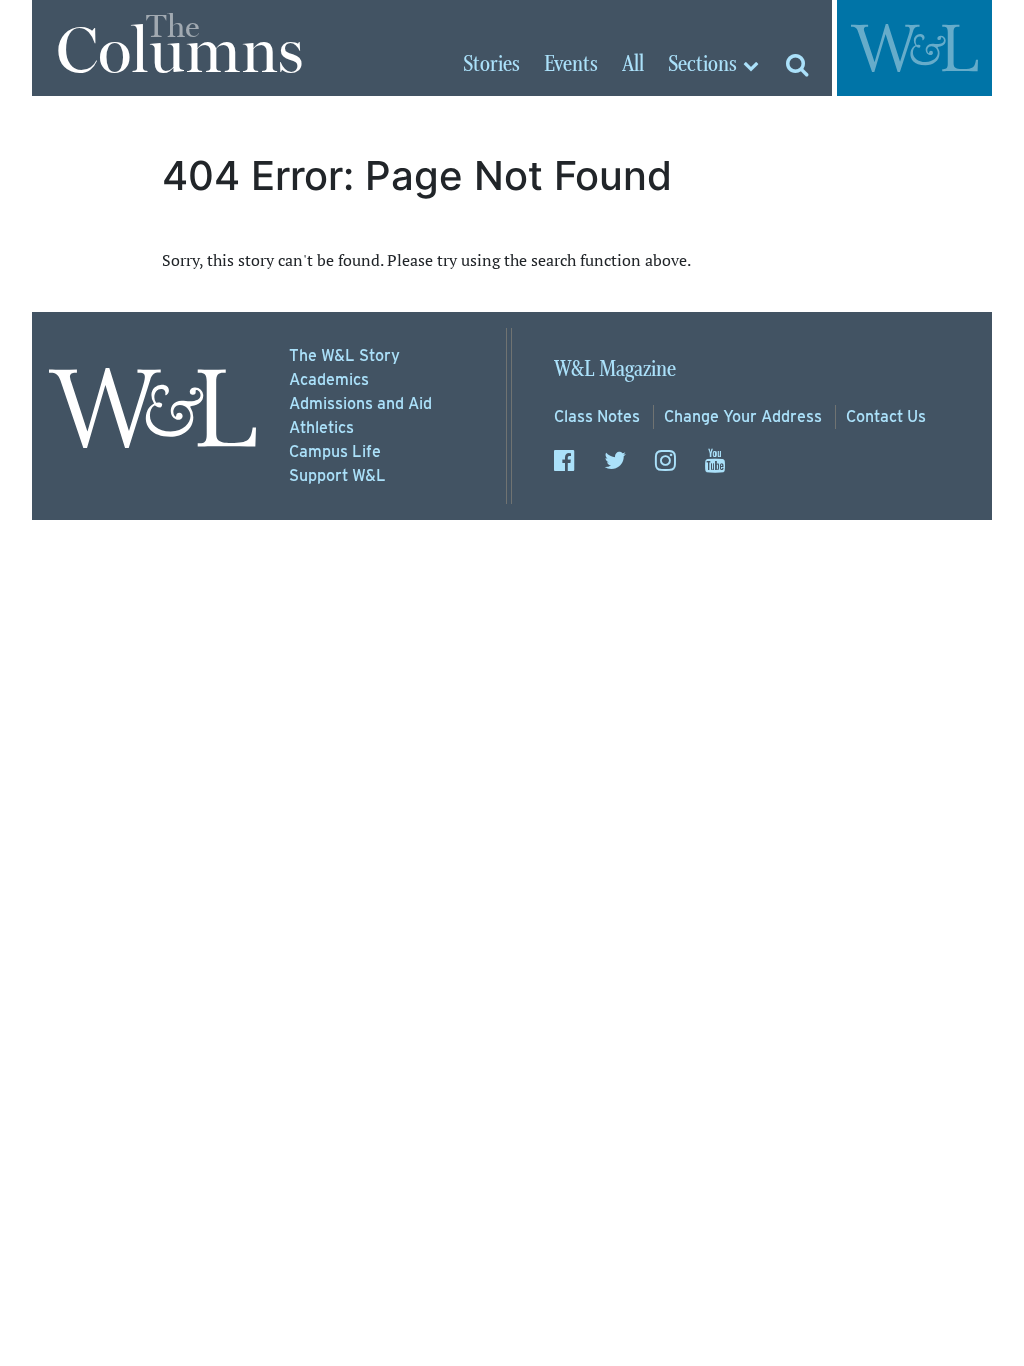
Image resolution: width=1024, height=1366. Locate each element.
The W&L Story (344, 355)
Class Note (597, 416)
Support (337, 475)
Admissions (360, 403)
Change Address (743, 416)
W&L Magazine (615, 369)
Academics (329, 379)
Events (571, 65)
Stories (491, 65)
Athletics (321, 427)
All (633, 65)
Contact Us (886, 416)
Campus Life (335, 451)
